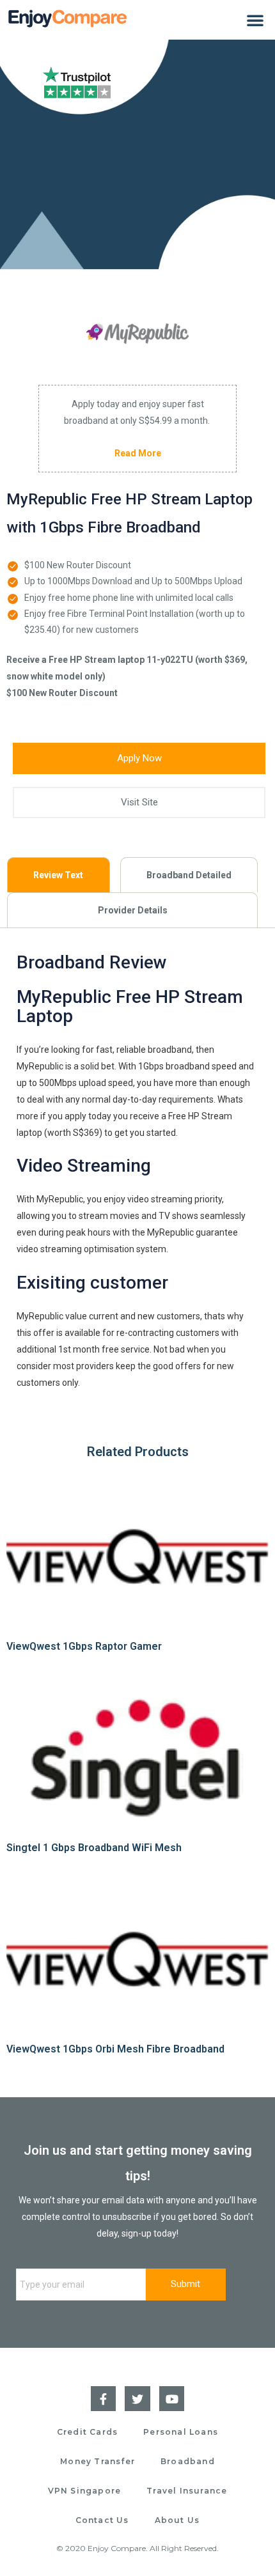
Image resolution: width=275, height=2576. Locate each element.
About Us (177, 2520)
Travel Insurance (187, 2491)
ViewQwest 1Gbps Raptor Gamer (84, 1646)
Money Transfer (98, 2461)
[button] (255, 20)
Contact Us (102, 2520)
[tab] (59, 875)
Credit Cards (87, 2432)
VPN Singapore (85, 2491)
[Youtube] (172, 2399)
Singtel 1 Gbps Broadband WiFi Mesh (94, 1848)
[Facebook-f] (104, 2399)
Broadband (188, 2461)
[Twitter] (137, 2399)
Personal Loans (181, 2432)
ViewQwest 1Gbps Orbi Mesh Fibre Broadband (115, 2049)
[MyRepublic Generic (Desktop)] (137, 334)
